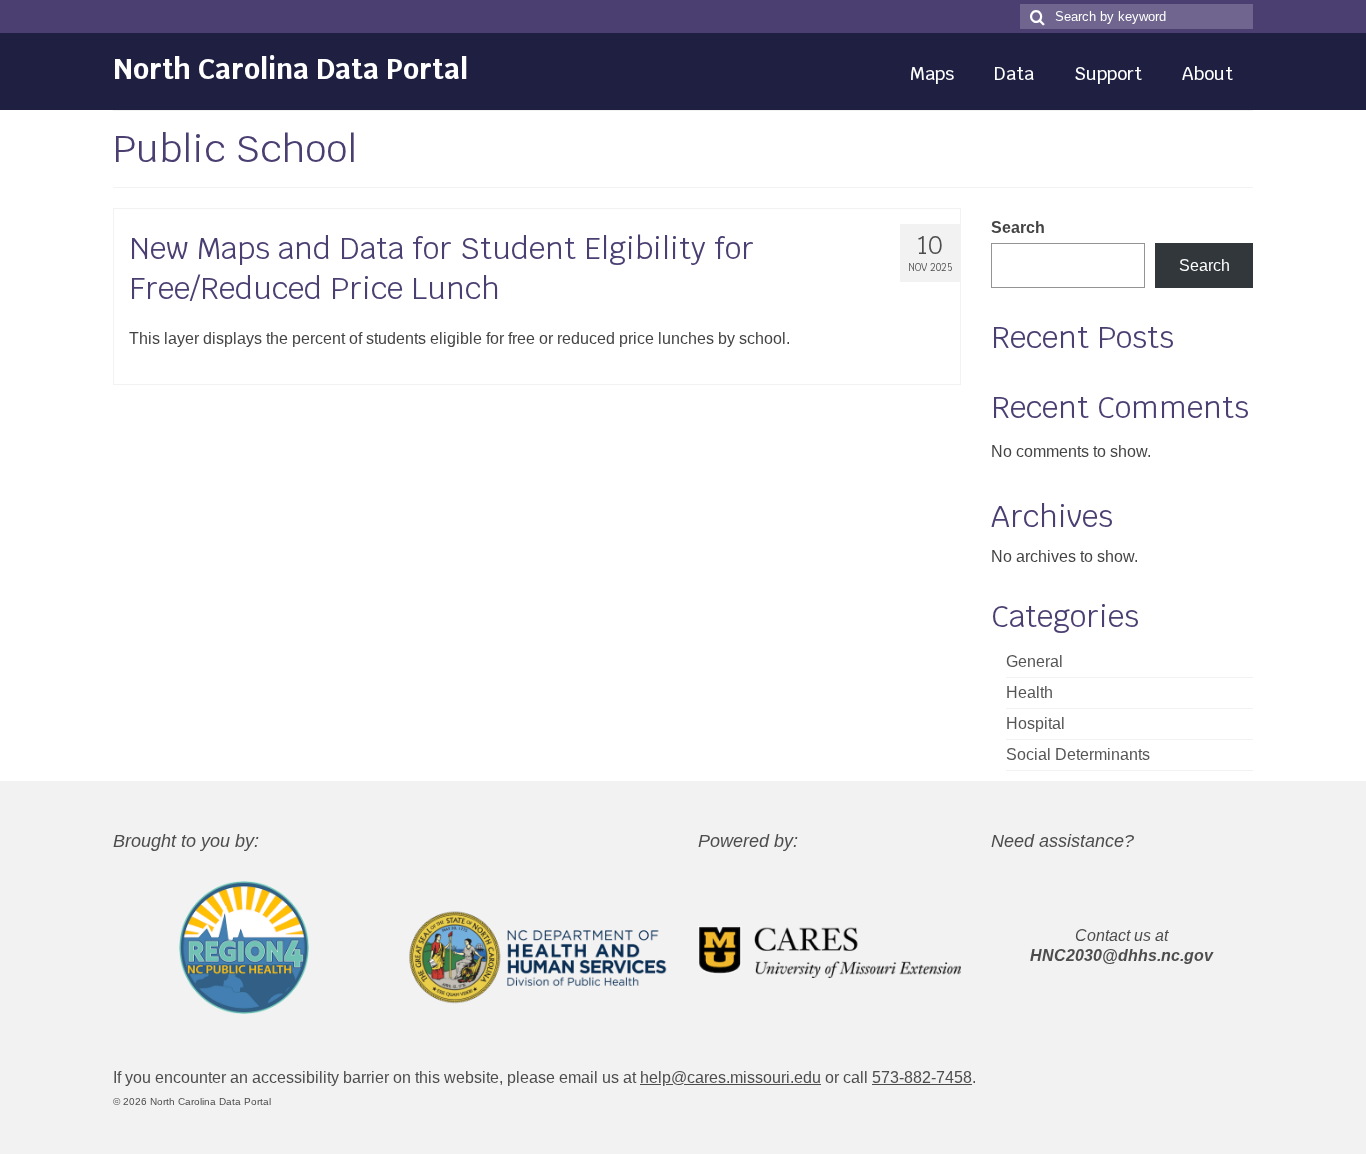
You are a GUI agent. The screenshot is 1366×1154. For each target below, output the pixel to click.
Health (1029, 692)
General (1034, 661)
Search (1018, 227)
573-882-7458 (922, 1077)
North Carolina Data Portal (290, 69)
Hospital (1035, 723)
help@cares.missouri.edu (730, 1077)
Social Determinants (1078, 754)
